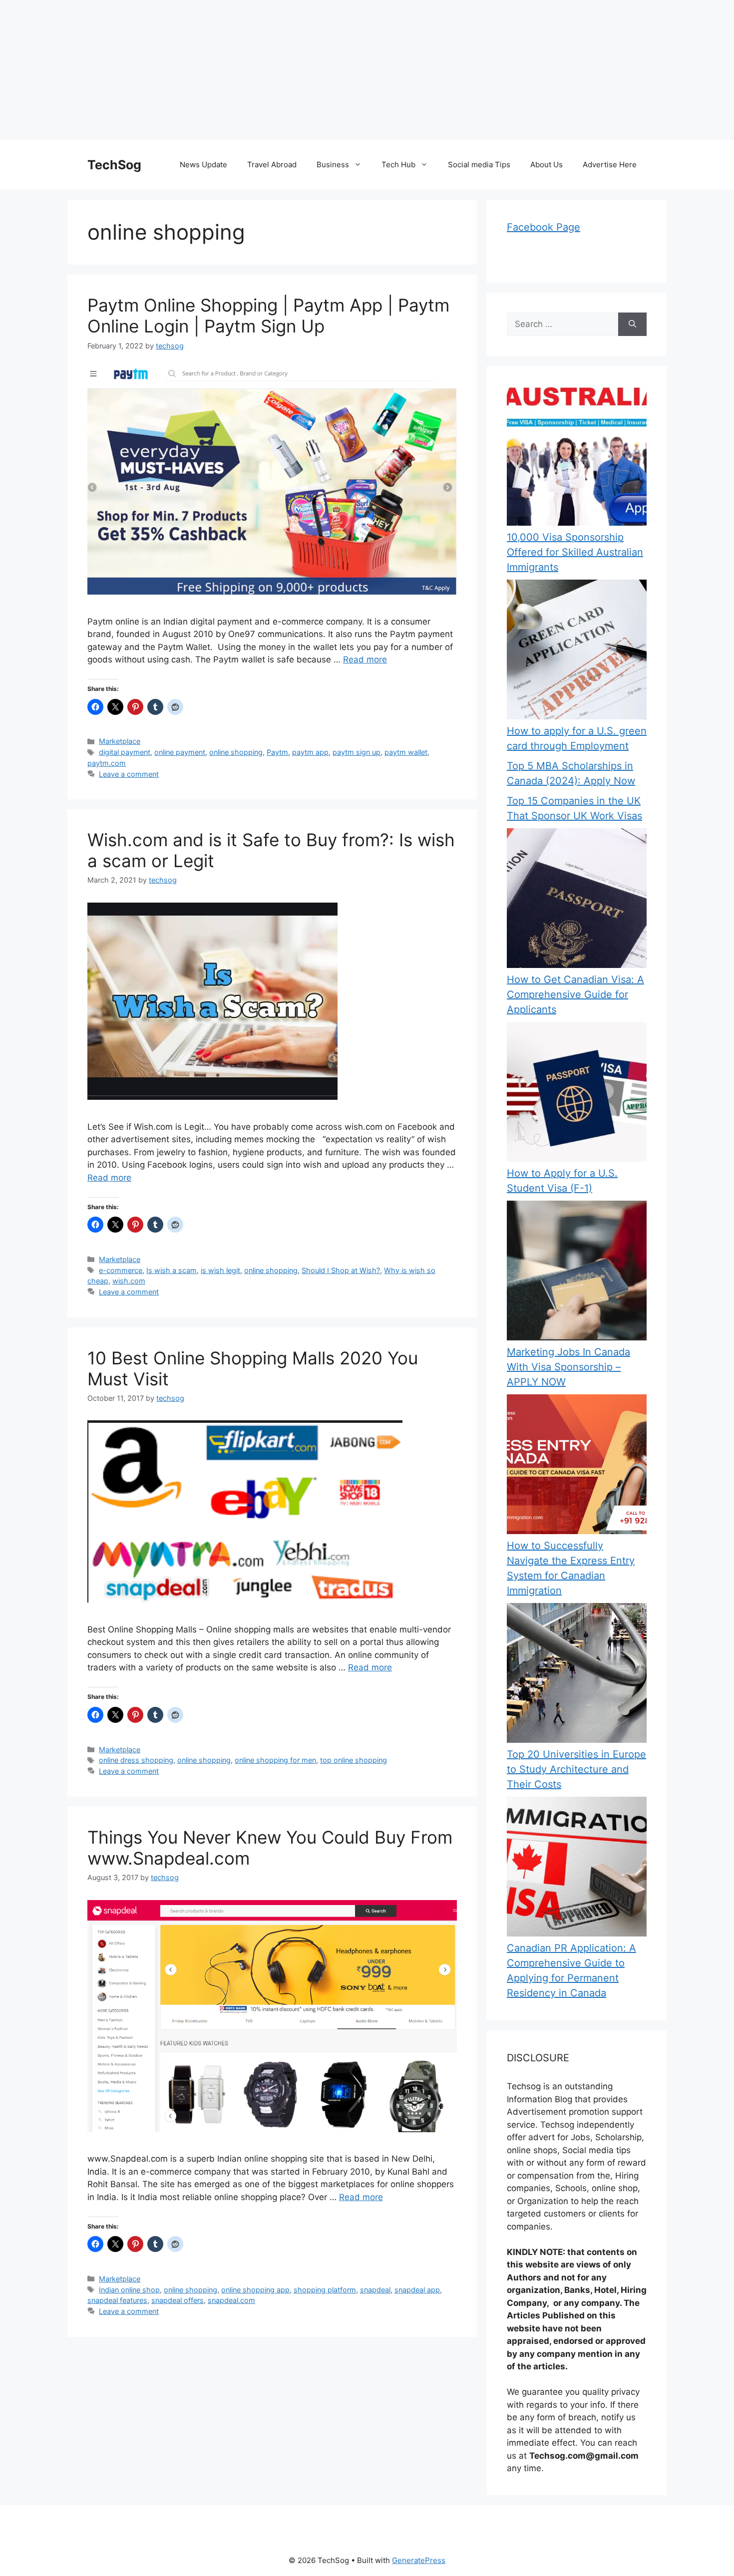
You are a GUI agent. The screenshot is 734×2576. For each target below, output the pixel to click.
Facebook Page (544, 227)
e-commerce (121, 1270)
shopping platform (325, 2290)
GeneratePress (419, 2560)
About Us (547, 164)
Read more (365, 659)
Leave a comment (129, 774)
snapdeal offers (178, 2300)
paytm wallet (406, 752)
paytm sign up (357, 752)
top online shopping (354, 1760)
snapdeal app (417, 2290)
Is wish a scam (172, 1270)
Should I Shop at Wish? (341, 1270)
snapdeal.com (231, 2300)
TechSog (114, 165)
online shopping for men (275, 1760)
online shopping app (255, 2290)
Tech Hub (398, 164)
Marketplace (120, 741)
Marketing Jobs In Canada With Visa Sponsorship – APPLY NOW (568, 1367)
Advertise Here (610, 164)
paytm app (310, 752)
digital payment (125, 752)
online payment (180, 752)
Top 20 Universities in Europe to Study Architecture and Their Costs (576, 1769)
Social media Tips (479, 164)
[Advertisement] (300, 70)
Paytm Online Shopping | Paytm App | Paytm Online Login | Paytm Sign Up (268, 316)
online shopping (236, 752)
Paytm (277, 752)
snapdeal (375, 2290)
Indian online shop (129, 2290)
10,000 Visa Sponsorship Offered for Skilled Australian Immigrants (575, 552)
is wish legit (220, 1270)
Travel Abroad (272, 164)
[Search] (632, 324)
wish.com (129, 1281)
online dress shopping (136, 1760)
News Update (203, 164)
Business (333, 164)
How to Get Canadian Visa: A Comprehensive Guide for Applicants (575, 994)
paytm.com (107, 763)
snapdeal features (117, 2300)
